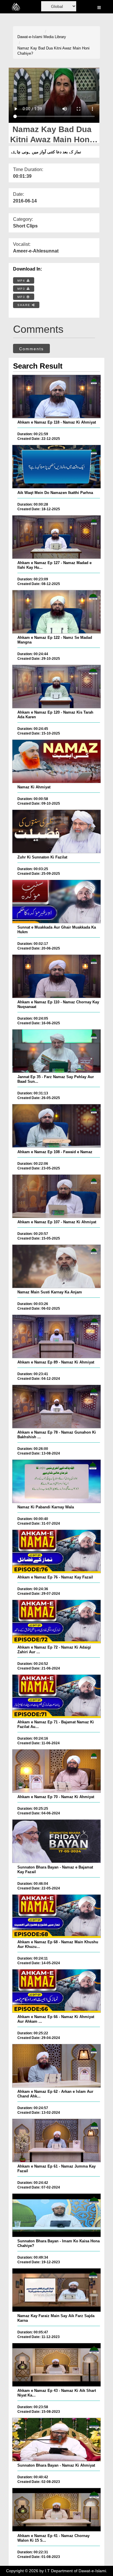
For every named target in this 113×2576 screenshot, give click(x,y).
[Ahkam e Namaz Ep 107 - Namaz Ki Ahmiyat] (57, 1196)
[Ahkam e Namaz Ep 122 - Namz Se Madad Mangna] (57, 612)
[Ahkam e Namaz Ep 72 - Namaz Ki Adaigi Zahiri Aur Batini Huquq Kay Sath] (57, 1622)
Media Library (55, 37)
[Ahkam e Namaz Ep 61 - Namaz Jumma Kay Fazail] (57, 2141)
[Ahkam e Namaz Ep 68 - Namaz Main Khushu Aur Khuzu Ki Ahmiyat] (57, 1916)
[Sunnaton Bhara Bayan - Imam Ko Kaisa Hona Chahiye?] (57, 2215)
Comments (31, 349)
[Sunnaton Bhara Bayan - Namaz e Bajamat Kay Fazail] (57, 1841)
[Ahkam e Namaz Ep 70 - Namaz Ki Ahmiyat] (57, 1771)
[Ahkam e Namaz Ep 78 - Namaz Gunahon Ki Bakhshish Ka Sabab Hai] (57, 1407)
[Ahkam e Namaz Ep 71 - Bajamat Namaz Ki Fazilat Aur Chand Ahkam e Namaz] (57, 1696)
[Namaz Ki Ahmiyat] (57, 761)
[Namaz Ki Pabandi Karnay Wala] (57, 1481)
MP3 (22, 289)
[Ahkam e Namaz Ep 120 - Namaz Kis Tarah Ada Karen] (57, 687)
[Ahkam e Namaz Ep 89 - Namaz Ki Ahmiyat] (57, 1336)
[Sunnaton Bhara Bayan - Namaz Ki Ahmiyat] (57, 2440)
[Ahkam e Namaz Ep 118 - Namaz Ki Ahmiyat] (57, 397)
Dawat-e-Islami (30, 37)
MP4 (22, 281)
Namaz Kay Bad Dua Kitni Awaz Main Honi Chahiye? (53, 51)
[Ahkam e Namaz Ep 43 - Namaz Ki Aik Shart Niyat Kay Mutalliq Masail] (57, 2365)
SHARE (25, 305)
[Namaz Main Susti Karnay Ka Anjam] (57, 1266)
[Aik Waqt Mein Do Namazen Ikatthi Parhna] (57, 467)
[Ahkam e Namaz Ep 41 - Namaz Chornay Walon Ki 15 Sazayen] (57, 2510)
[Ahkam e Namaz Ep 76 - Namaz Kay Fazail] (57, 1551)
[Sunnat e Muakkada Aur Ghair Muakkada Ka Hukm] (57, 902)
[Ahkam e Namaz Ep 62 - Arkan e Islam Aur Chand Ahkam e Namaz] (57, 2066)
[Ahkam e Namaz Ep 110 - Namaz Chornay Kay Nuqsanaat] (57, 976)
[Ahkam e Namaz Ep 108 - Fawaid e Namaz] (57, 1126)
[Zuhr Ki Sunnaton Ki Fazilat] (57, 831)
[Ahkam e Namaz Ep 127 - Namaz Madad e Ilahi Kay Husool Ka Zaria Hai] (57, 537)
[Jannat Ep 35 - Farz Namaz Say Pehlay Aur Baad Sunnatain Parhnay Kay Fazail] (57, 1051)
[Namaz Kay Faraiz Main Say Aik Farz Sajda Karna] (57, 2290)
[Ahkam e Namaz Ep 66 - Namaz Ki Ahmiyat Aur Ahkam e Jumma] (57, 1991)
